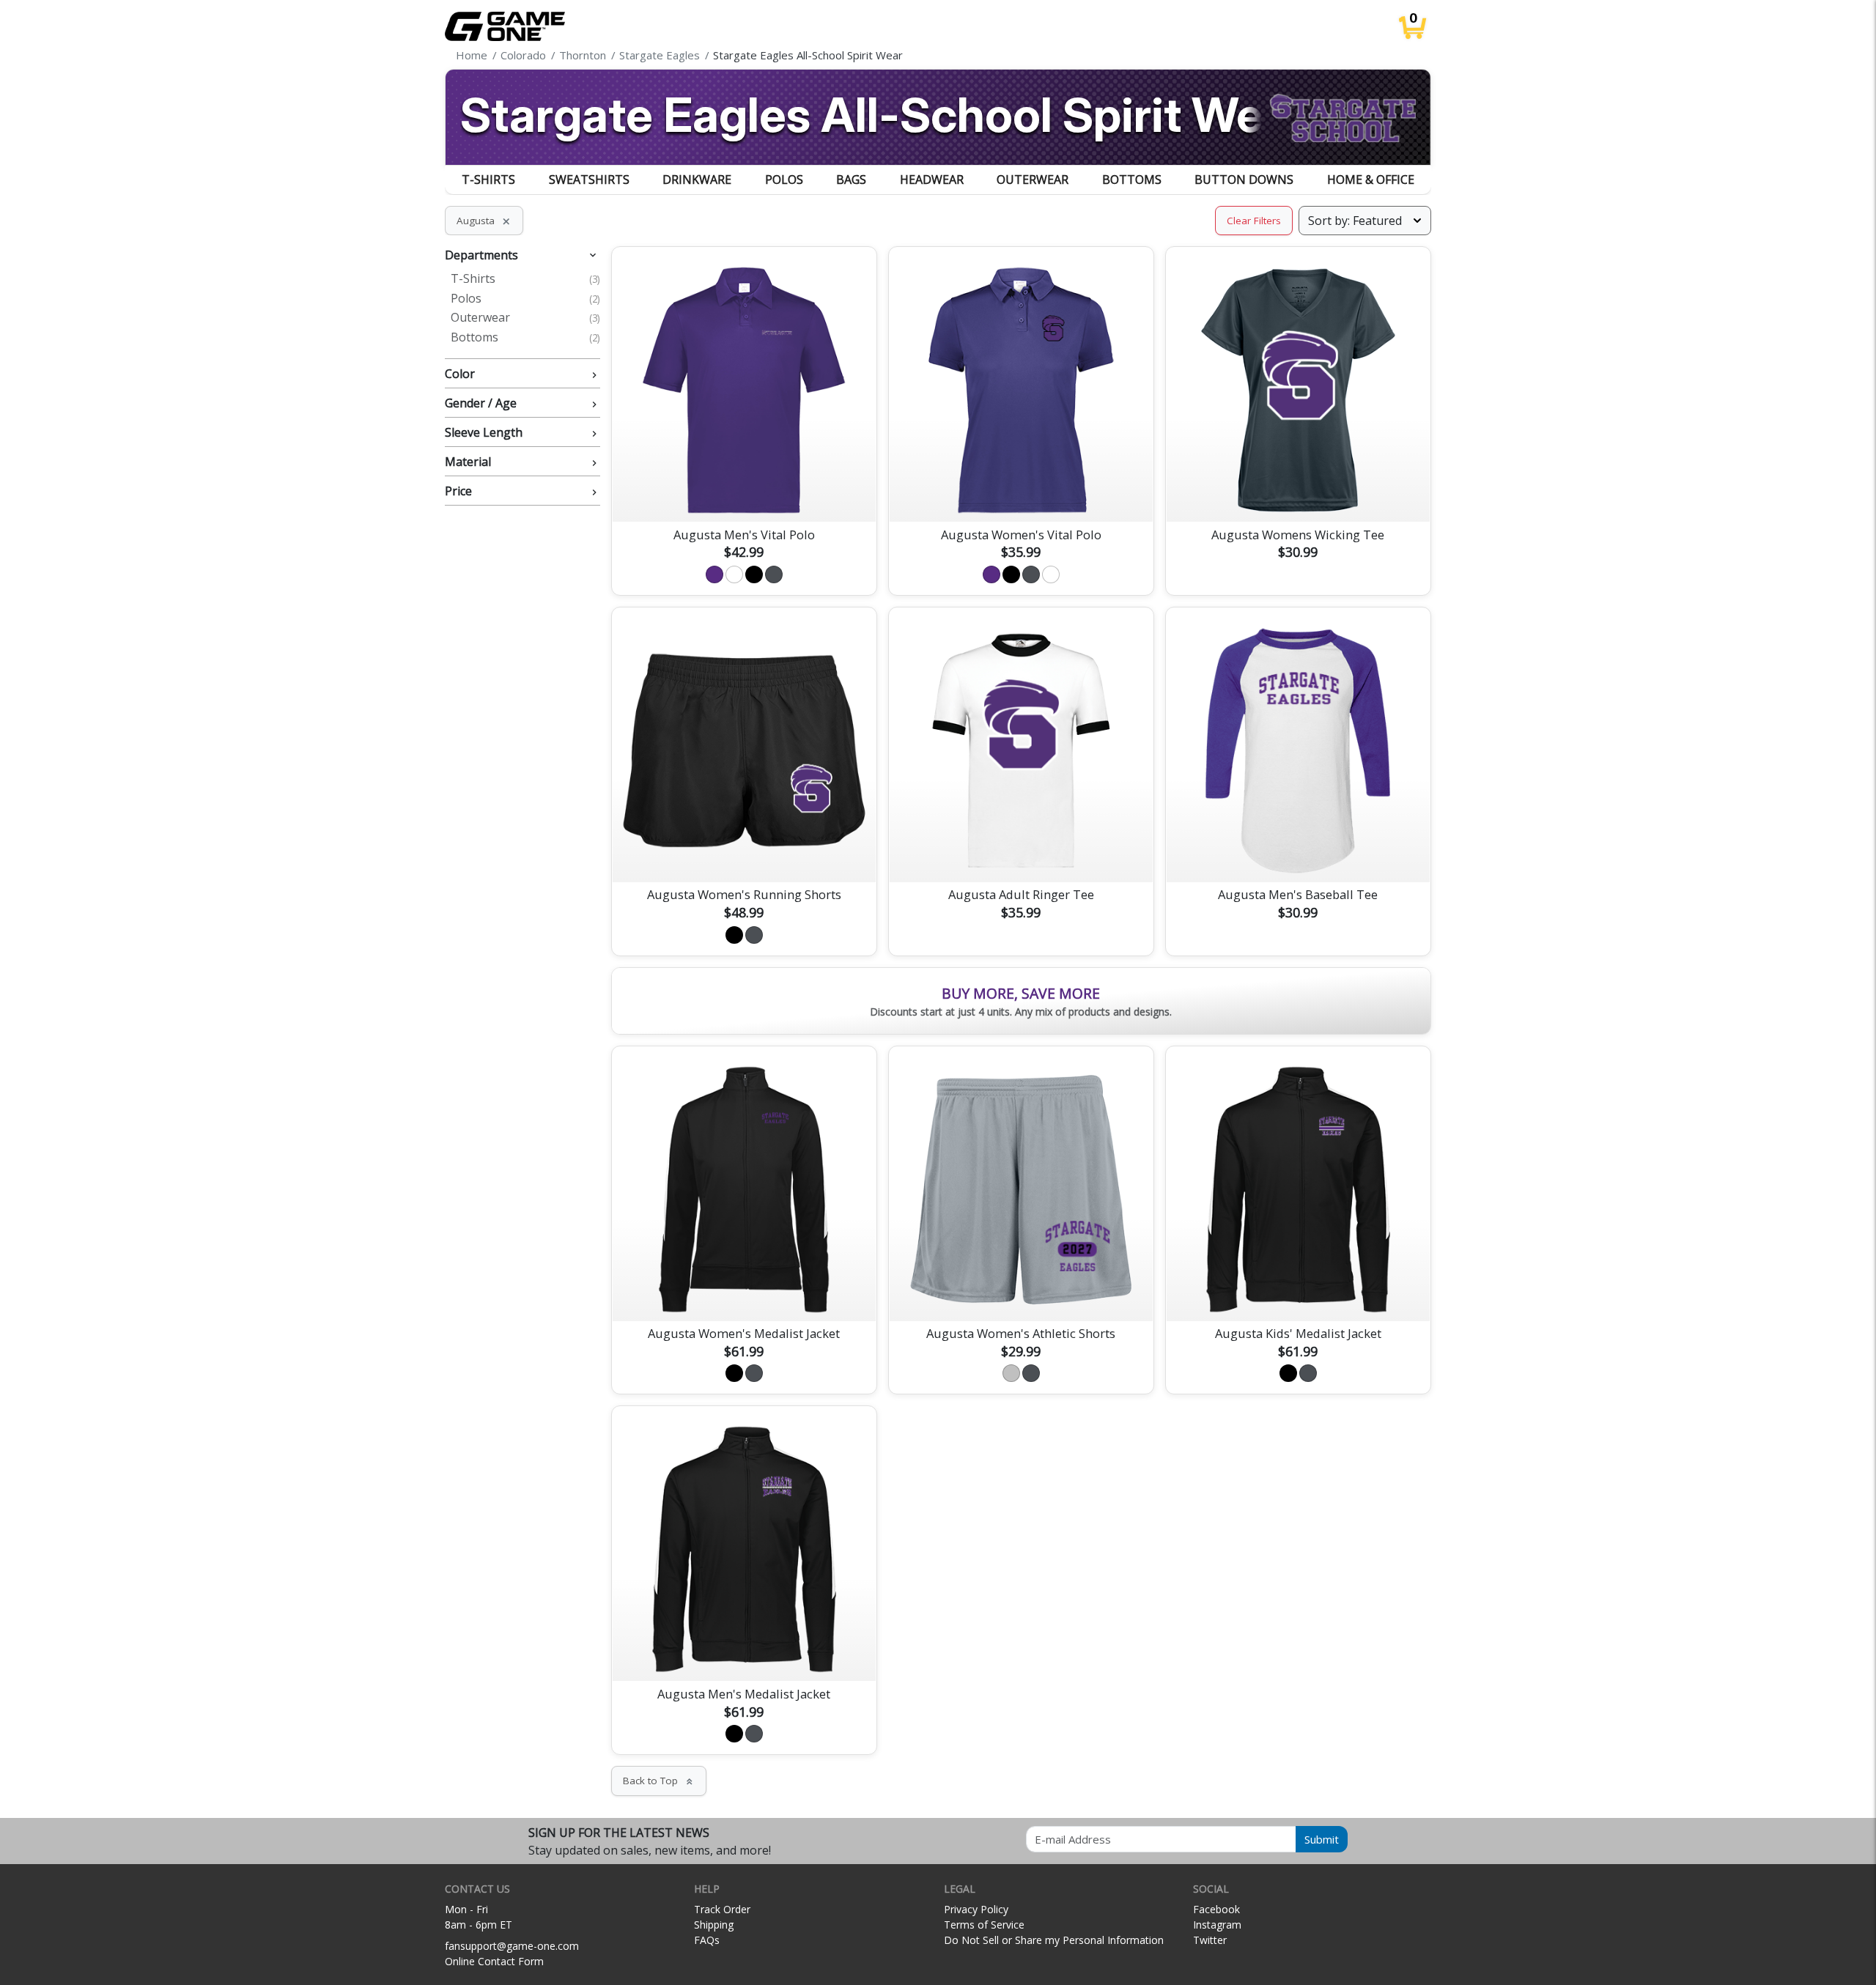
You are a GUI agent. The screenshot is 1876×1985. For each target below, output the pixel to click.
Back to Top (659, 1781)
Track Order (722, 1909)
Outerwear (1033, 180)
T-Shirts (488, 180)
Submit (1322, 1839)
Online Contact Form (494, 1961)
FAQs (707, 1940)
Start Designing (744, 493)
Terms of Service (984, 1925)
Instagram (1217, 1925)
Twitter (1210, 1940)
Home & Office (1371, 180)
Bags (851, 180)
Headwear (932, 180)
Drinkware (697, 180)
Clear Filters (1254, 221)
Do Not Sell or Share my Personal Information (1054, 1940)
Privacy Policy (976, 1909)
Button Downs (1244, 180)
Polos (784, 180)
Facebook (1216, 1909)
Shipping (714, 1925)
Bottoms (1132, 180)
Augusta (484, 221)
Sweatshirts (589, 180)
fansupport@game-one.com (512, 1946)
